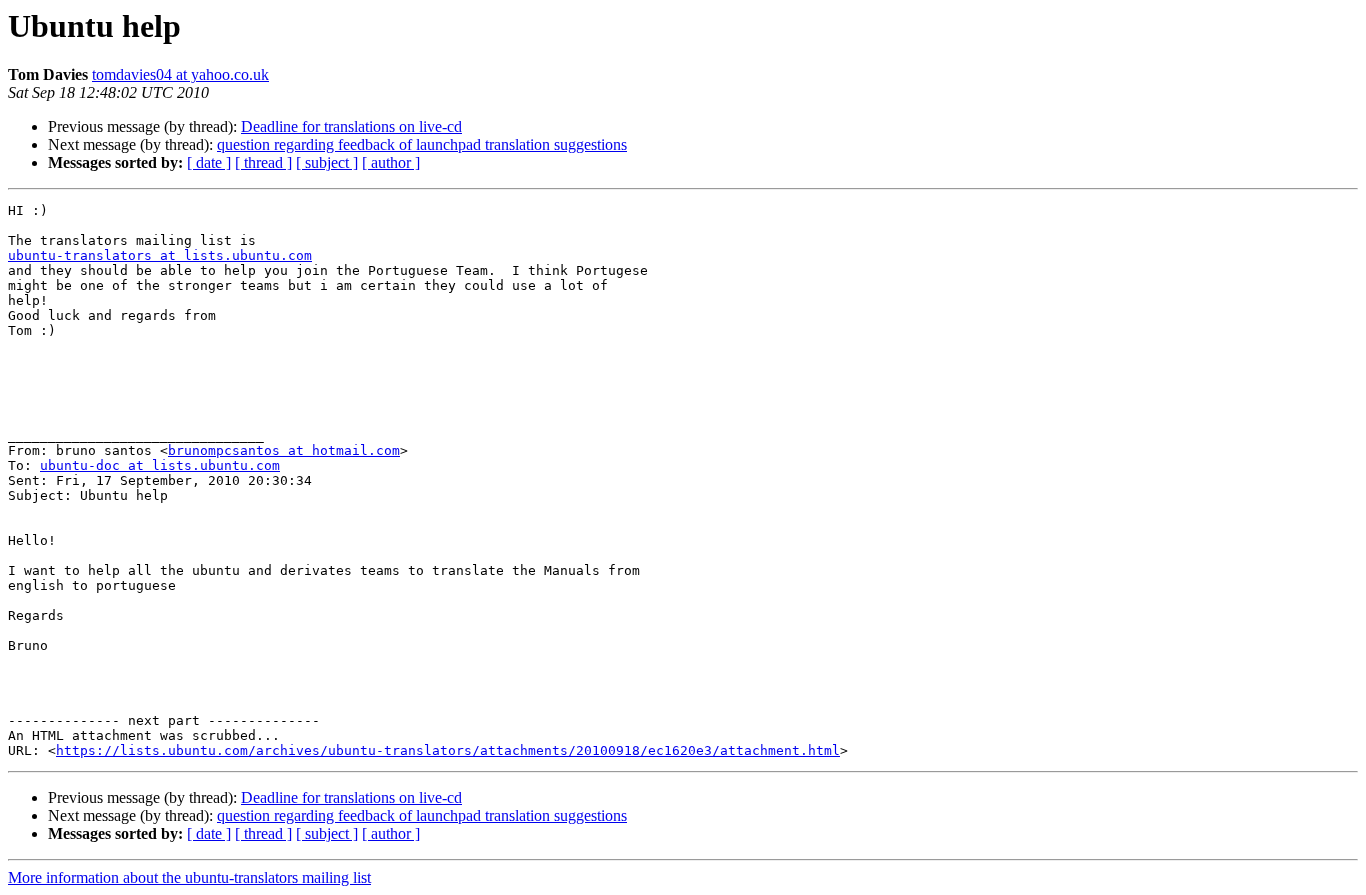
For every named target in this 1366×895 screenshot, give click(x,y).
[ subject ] (327, 162)
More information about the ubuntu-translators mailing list (189, 877)
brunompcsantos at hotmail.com (284, 450)
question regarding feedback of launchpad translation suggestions (422, 144)
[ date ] (209, 162)
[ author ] (391, 162)
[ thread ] (263, 162)
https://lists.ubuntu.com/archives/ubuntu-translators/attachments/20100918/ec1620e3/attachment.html (448, 750)
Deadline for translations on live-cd (351, 126)
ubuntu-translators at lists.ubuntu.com (160, 255)
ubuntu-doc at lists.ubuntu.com (160, 465)
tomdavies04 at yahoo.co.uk (180, 74)
